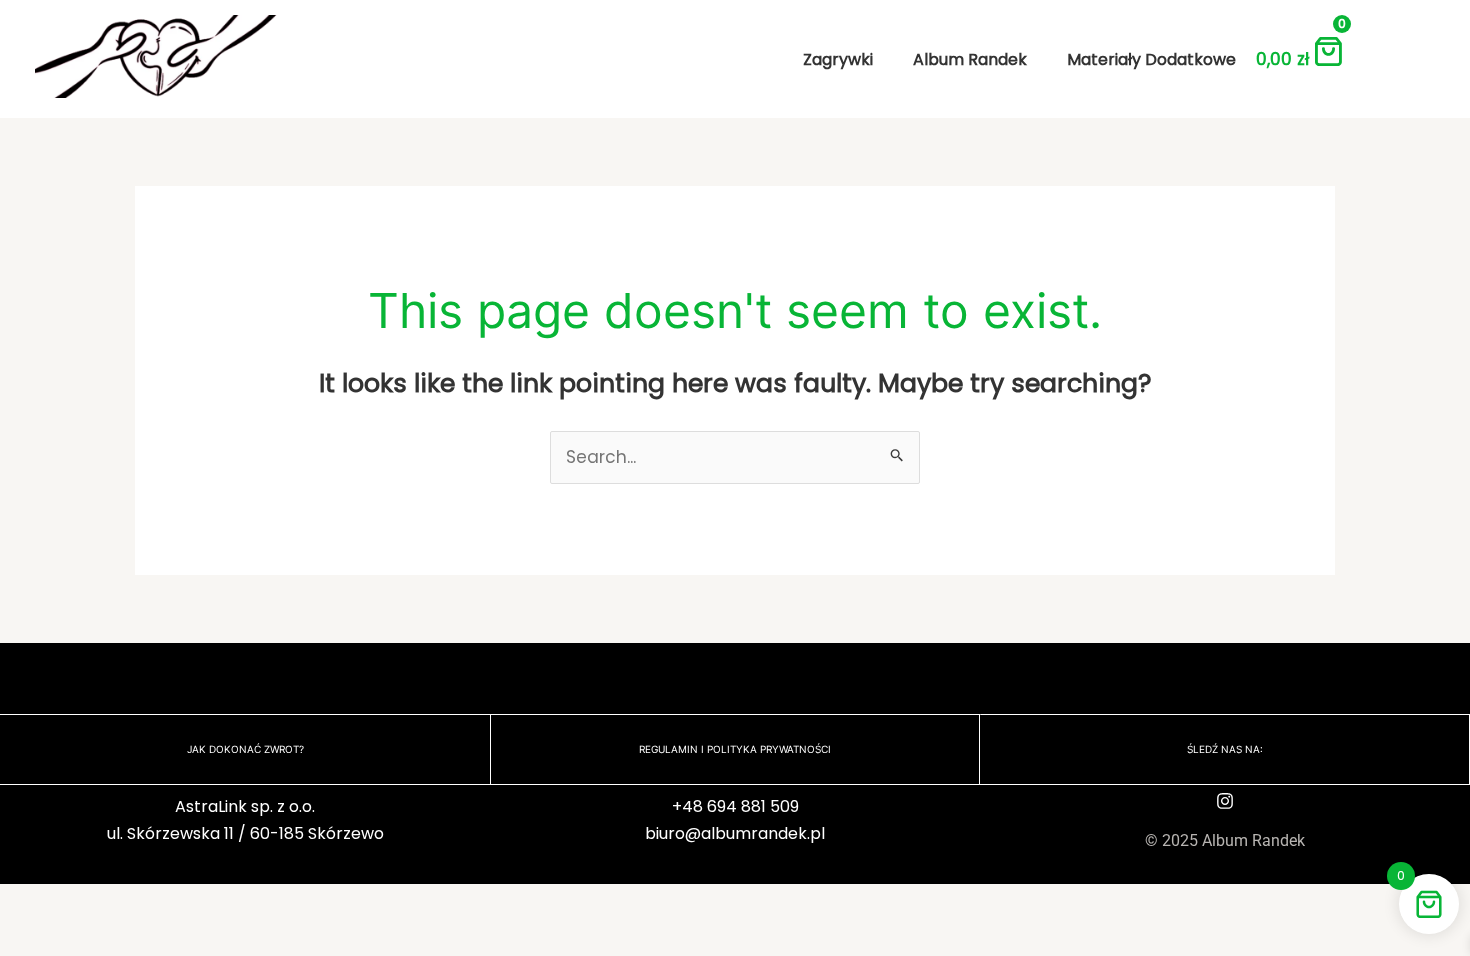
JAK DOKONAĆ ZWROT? (245, 749)
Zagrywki (838, 59)
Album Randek (970, 59)
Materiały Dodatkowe (1151, 59)
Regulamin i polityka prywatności (735, 749)
